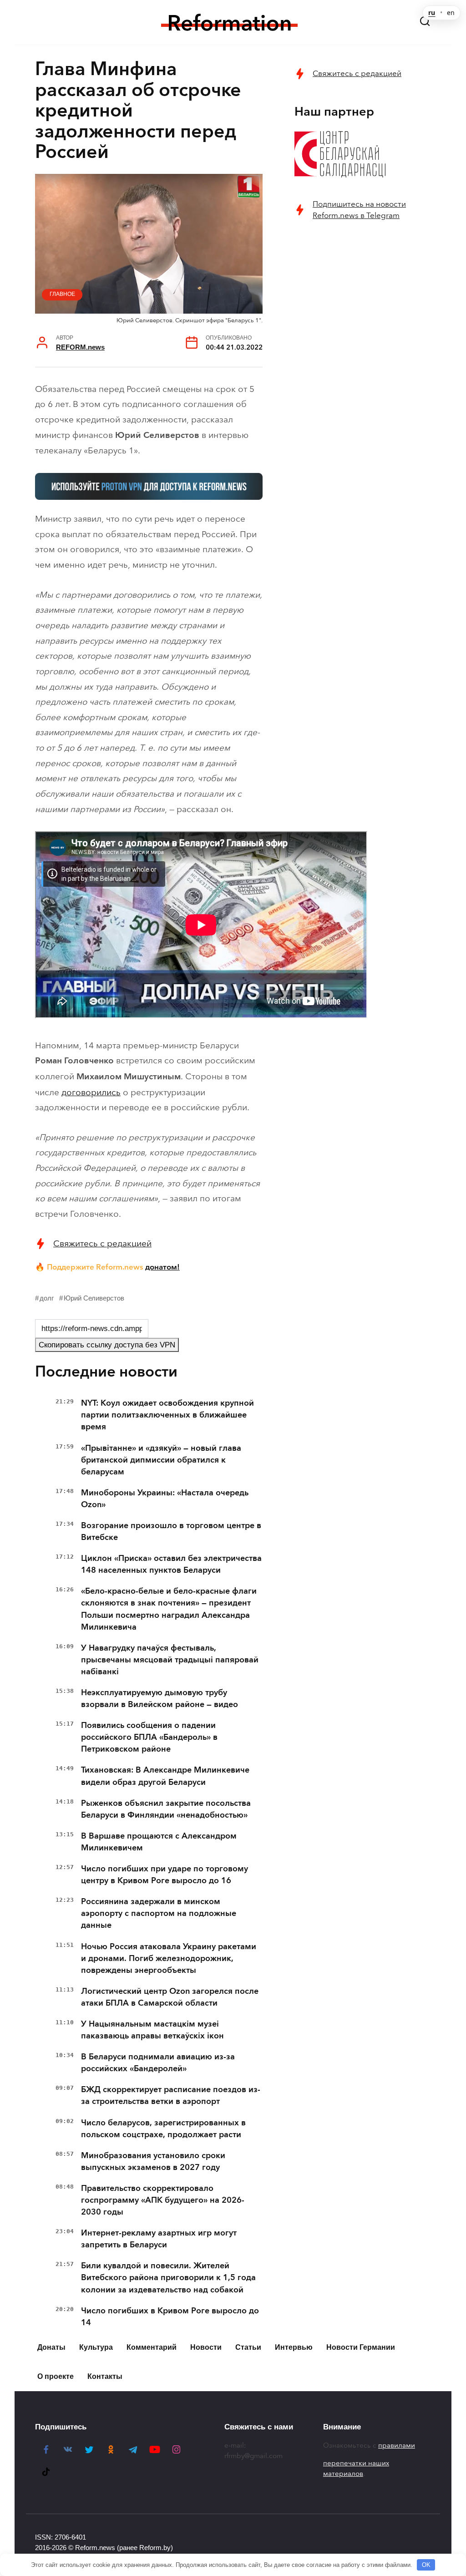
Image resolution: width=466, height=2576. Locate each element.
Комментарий (152, 2347)
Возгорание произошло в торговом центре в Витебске (171, 1531)
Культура (96, 2347)
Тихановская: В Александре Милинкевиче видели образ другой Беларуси (165, 1776)
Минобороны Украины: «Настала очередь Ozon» (165, 1499)
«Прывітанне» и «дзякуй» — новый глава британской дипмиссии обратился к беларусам (161, 1460)
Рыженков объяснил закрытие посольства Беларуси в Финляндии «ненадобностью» (166, 1809)
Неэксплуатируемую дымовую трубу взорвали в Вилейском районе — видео (160, 1698)
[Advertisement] (363, 297)
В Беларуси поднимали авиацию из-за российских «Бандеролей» (158, 2063)
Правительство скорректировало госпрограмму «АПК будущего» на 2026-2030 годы (163, 2200)
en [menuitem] (451, 13)
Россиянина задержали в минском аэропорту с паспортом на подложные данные (159, 1913)
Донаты (51, 2347)
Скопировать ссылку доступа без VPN (107, 1345)
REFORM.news (80, 347)
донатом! (162, 1267)
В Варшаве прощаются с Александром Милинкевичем (159, 1842)
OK (426, 2565)
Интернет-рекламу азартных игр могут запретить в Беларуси (159, 2239)
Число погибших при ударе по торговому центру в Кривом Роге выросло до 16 (165, 1875)
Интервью (294, 2347)
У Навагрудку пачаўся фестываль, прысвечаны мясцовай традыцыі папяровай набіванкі (170, 1660)
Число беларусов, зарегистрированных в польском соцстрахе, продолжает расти (163, 2129)
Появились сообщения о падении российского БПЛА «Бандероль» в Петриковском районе (149, 1737)
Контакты (105, 2376)
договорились (91, 1092)
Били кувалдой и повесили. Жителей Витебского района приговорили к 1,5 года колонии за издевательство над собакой (168, 2277)
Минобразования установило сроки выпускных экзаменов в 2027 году (153, 2161)
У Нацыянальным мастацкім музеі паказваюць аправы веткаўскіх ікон (152, 2030)
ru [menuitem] (432, 13)
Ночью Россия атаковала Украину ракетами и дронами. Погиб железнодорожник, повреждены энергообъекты (169, 1958)
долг (47, 1298)
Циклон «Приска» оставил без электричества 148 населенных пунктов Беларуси (171, 1564)
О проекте (56, 2376)
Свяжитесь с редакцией (102, 1243)
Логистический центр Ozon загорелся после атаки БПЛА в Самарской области (170, 1997)
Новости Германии (361, 2347)
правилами (397, 2445)
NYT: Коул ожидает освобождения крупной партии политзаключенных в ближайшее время (167, 1415)
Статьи (248, 2347)
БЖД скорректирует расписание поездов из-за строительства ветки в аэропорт (171, 2095)
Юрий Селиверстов (94, 1298)
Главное (62, 294)
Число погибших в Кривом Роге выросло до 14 (170, 2317)
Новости (206, 2347)
